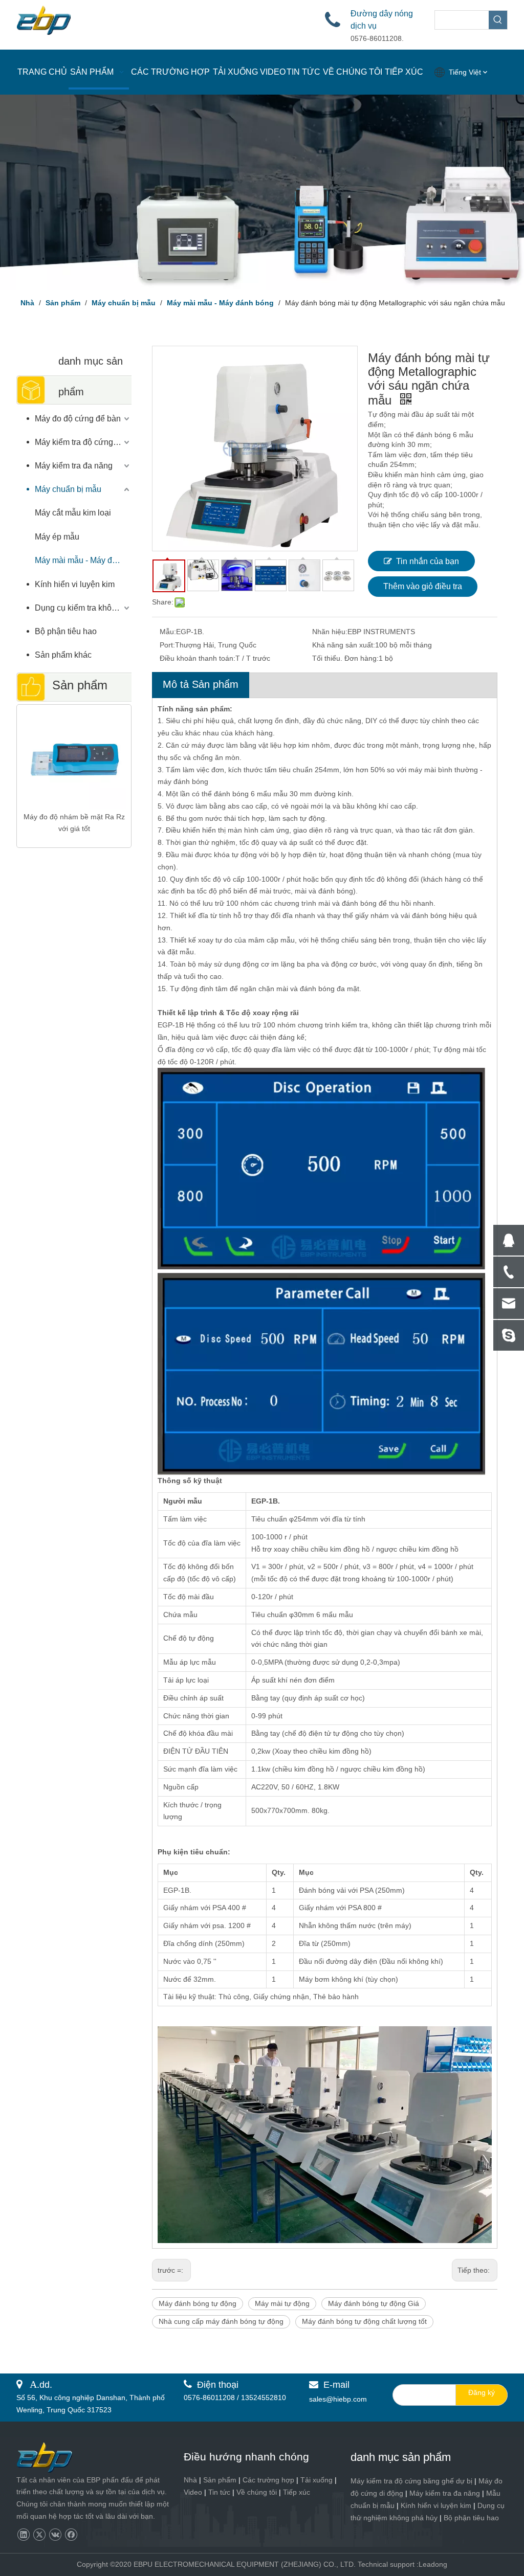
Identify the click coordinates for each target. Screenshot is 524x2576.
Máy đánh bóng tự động (198, 2303)
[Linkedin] (23, 2535)
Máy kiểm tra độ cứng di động (83, 442)
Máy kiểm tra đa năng (74, 466)
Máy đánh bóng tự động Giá (374, 2303)
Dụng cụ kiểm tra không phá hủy (83, 608)
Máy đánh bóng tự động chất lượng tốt (364, 2321)
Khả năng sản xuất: (344, 645)
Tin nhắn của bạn (428, 561)
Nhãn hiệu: (330, 632)
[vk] (55, 2535)
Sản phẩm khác (63, 655)
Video (193, 2492)
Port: (167, 645)
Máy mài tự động (282, 2303)
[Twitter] (39, 2535)
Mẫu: (168, 632)
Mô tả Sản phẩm (201, 684)
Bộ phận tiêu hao (66, 631)
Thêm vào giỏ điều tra (423, 586)
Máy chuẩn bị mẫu (68, 489)
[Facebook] (71, 2535)
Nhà (190, 2480)
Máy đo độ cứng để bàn (78, 419)
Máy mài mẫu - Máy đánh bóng (83, 560)
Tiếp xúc (297, 2492)
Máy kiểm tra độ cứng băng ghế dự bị (411, 2481)
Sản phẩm (220, 2480)
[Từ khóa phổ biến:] (498, 20)
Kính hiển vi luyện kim (75, 584)
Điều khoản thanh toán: (198, 658)
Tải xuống (316, 2480)
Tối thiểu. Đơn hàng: (345, 658)
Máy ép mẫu (57, 537)
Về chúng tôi (257, 2492)
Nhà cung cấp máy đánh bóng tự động (221, 2321)
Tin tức (219, 2492)
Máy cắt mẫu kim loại (73, 513)
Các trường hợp (268, 2480)
